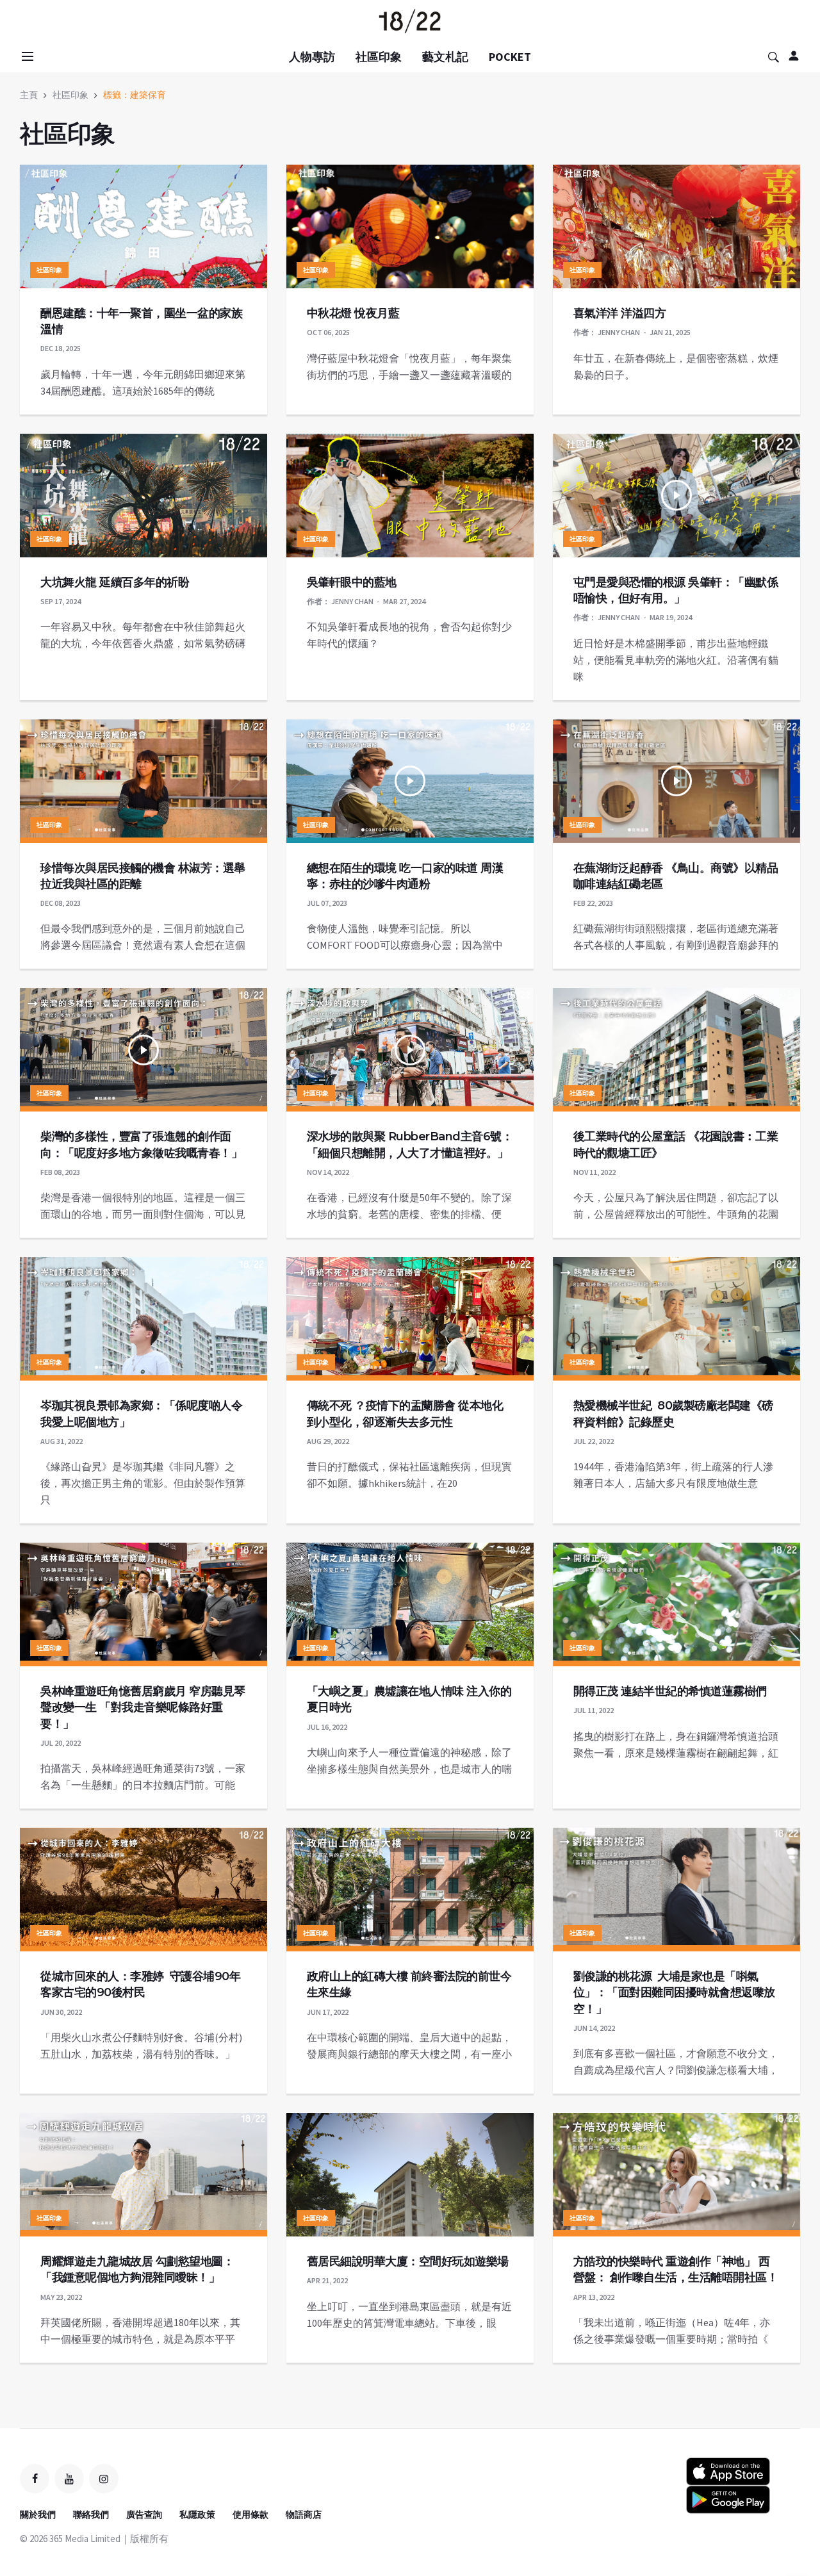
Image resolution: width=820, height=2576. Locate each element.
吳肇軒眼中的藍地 (352, 582)
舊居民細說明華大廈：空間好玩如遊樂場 (408, 2261)
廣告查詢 (144, 2514)
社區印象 (379, 57)
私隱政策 (197, 2514)
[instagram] (104, 2479)
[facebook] (35, 2479)
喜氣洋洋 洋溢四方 (620, 313)
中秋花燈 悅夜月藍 (353, 313)
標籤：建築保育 (135, 95)
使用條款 (250, 2514)
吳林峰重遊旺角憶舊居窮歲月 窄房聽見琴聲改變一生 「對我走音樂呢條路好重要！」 (143, 1707)
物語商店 (304, 2514)
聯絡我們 (91, 2514)
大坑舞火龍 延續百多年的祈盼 (115, 582)
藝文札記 (445, 57)
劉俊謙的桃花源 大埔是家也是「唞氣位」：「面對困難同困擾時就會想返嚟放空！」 (674, 1992)
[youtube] (69, 2479)
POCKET (510, 57)
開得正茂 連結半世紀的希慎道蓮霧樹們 (670, 1691)
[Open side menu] (26, 56)
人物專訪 (312, 57)
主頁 (29, 95)
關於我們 (38, 2514)
